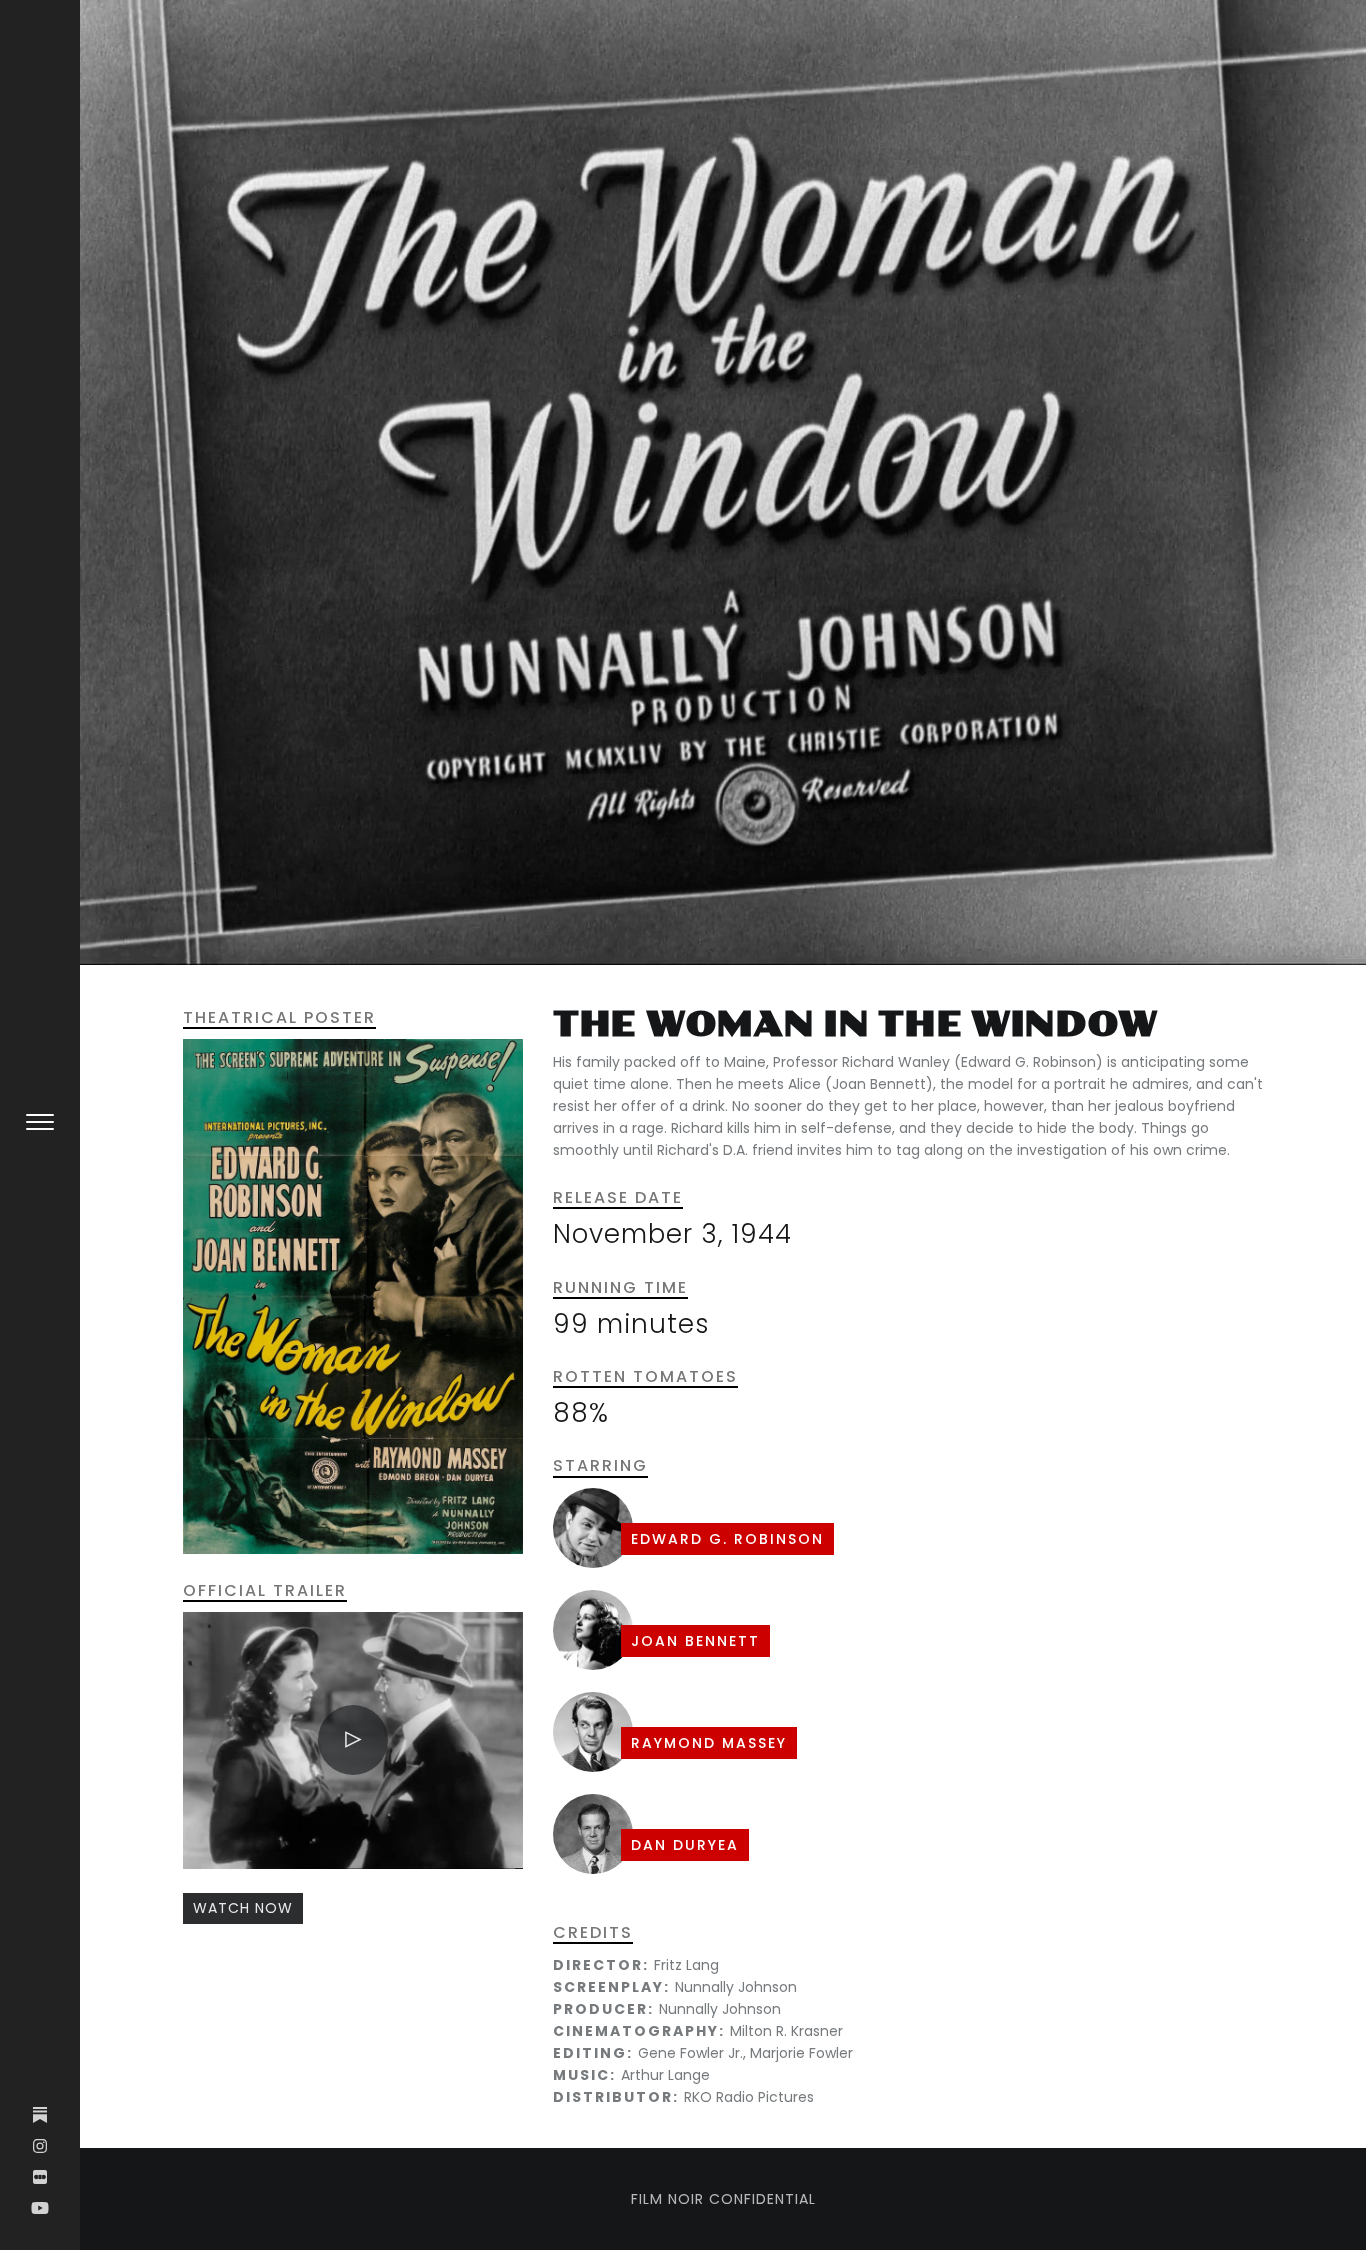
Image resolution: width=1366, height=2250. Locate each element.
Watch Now (243, 1908)
